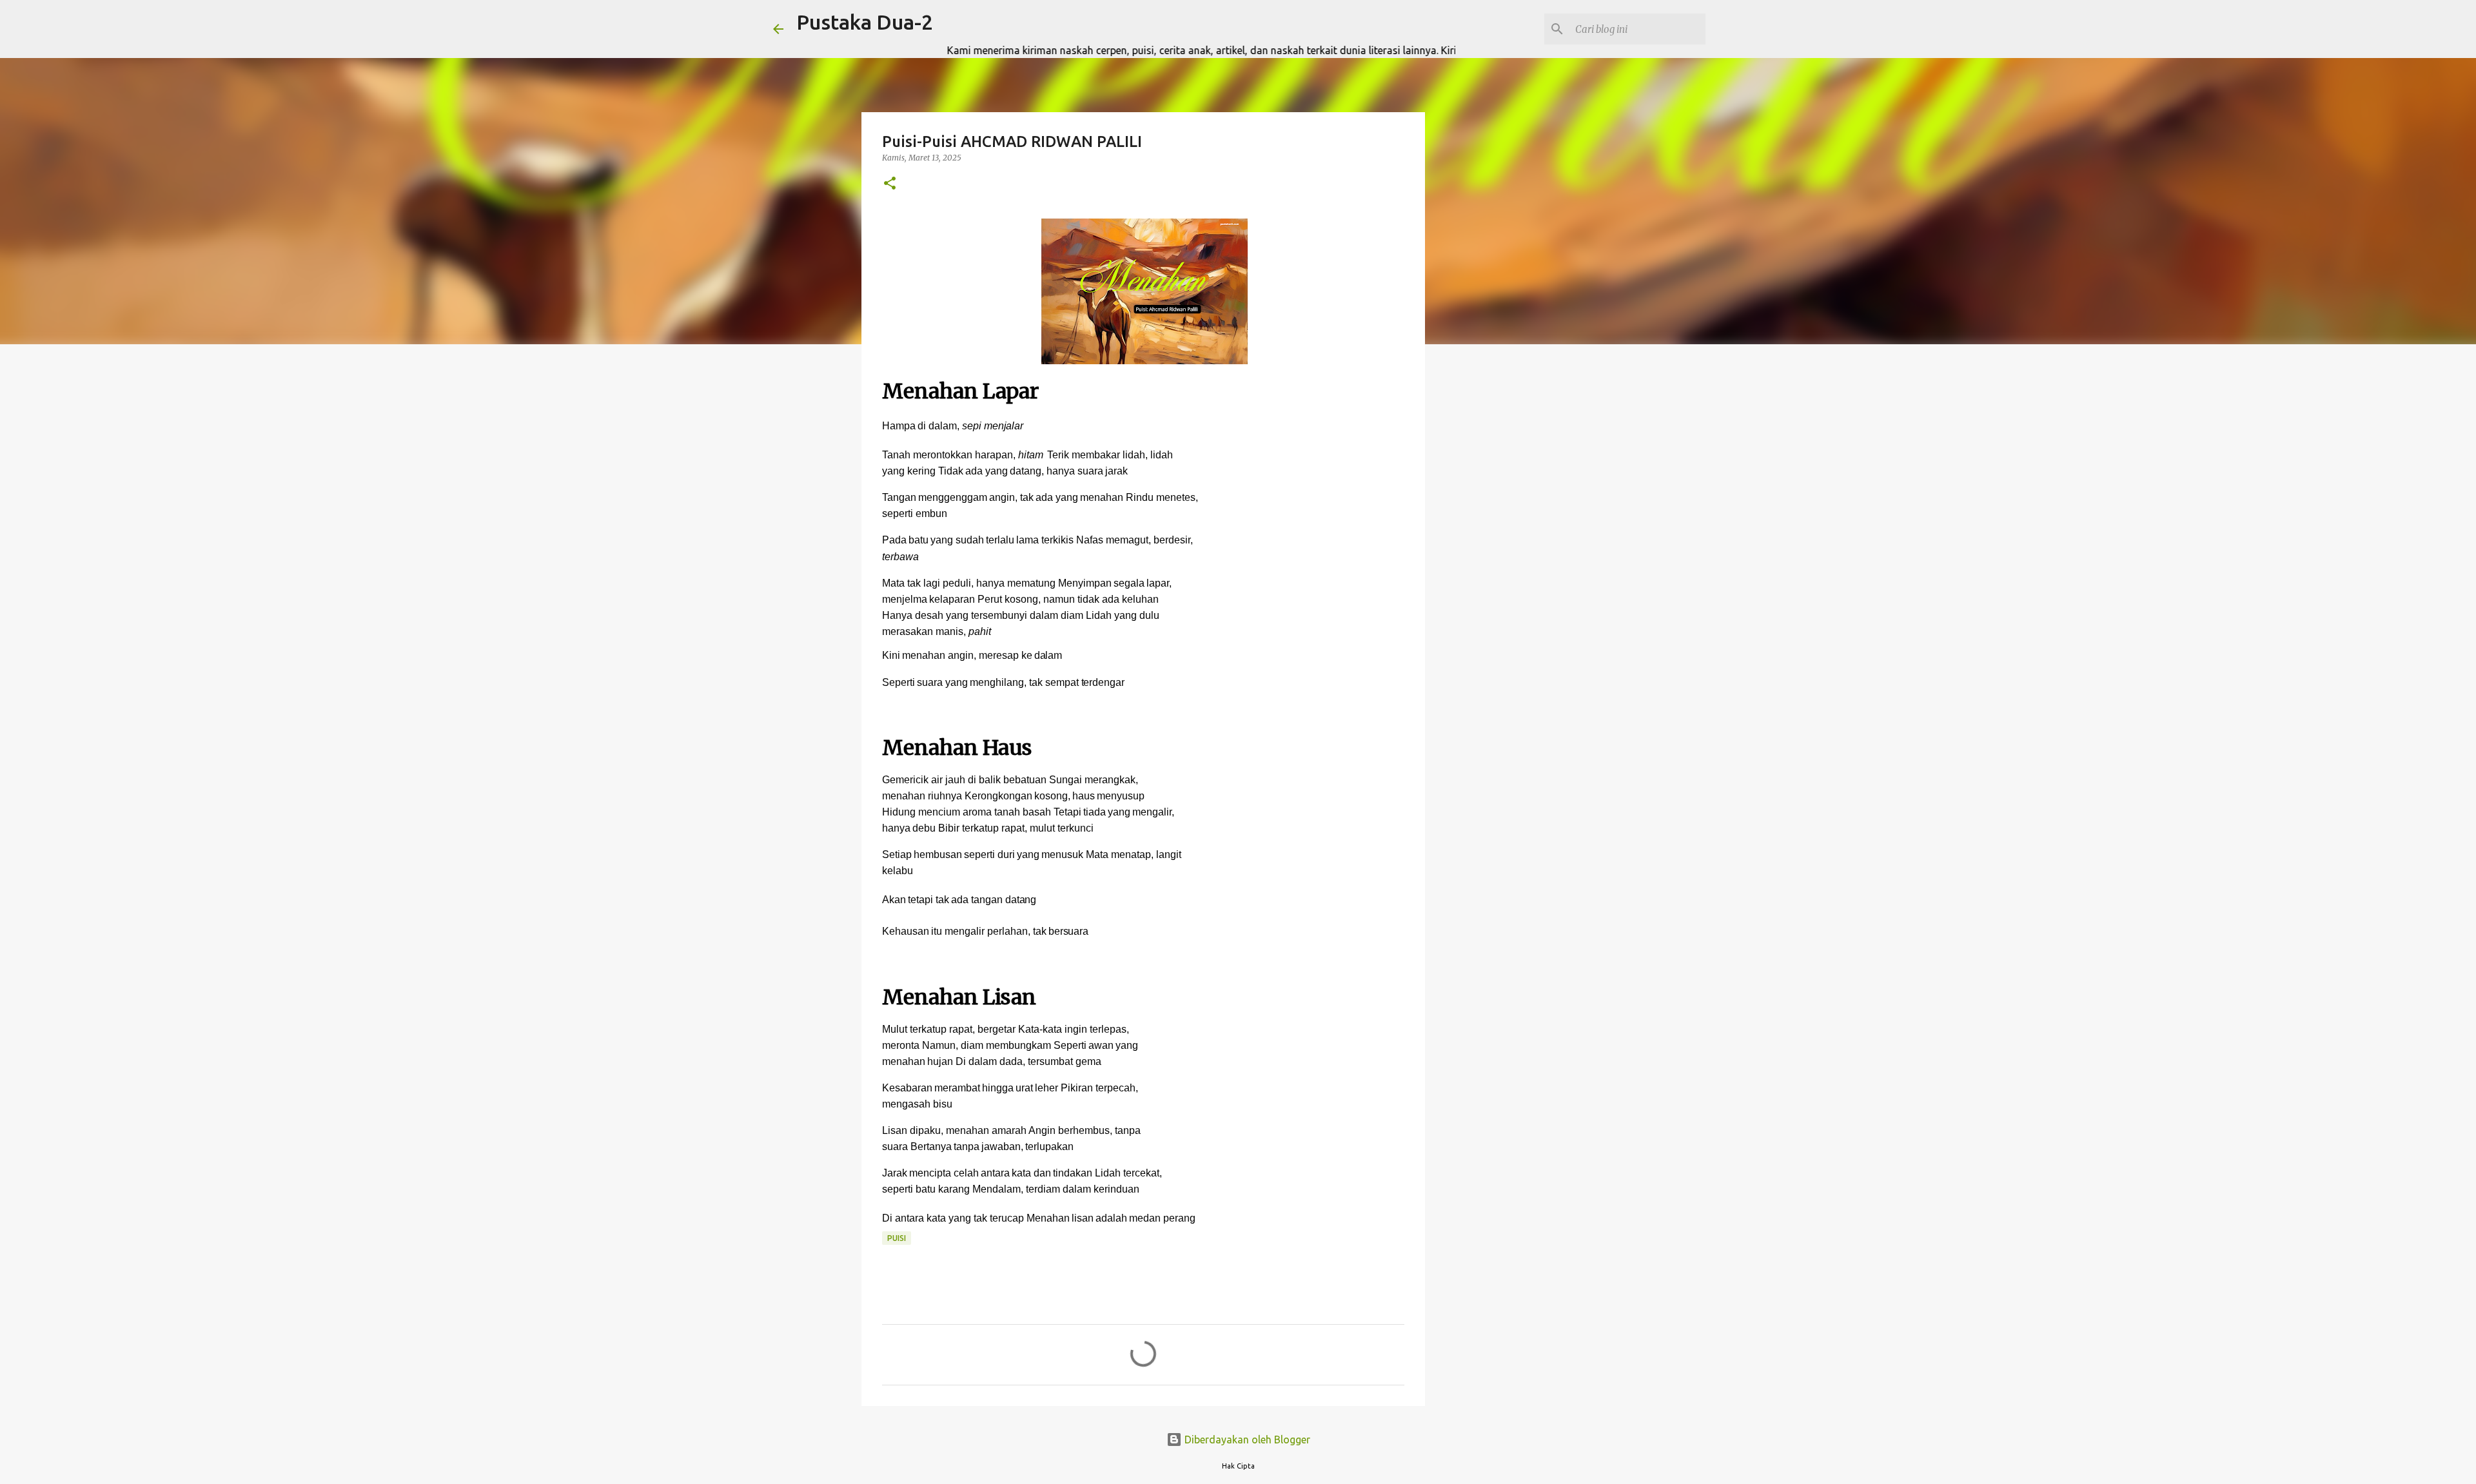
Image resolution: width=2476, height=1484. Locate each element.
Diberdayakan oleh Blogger (1246, 1440)
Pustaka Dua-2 (865, 22)
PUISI (897, 1238)
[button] (890, 184)
